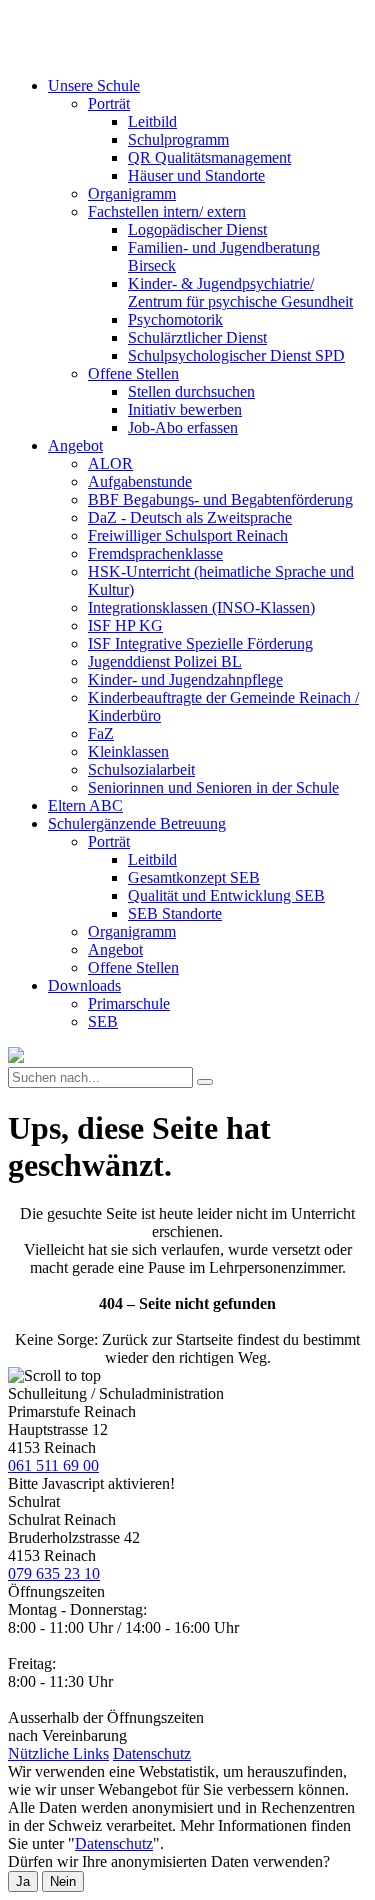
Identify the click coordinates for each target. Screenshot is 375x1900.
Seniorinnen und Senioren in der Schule (213, 787)
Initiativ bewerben (185, 409)
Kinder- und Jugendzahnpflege (185, 679)
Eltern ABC (85, 805)
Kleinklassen (128, 751)
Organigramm (132, 193)
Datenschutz (152, 1753)
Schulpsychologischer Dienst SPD (236, 355)
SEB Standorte (175, 913)
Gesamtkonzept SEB (194, 877)
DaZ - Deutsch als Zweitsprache (190, 517)
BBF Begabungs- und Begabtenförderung (220, 499)
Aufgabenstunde (140, 481)
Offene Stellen (133, 373)
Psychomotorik (175, 319)
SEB (103, 1021)
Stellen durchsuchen (191, 391)
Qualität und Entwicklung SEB (226, 895)
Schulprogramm (178, 139)
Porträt (109, 103)
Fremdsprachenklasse (155, 553)
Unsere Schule (94, 85)
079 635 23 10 (54, 1573)
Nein (63, 1881)
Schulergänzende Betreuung (137, 823)
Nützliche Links (58, 1753)
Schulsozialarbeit (141, 769)
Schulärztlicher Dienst (197, 337)
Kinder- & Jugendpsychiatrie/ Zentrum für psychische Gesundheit (240, 292)
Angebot (75, 445)
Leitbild (152, 121)
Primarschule (129, 1003)
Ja (23, 1881)
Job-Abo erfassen (183, 427)
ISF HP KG (125, 625)
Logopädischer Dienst (197, 229)
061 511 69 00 (53, 1465)
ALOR (110, 463)
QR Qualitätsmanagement (209, 157)
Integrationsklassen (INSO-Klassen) (201, 607)
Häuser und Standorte (196, 175)
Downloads (84, 985)
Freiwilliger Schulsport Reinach (188, 535)
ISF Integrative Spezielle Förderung (200, 643)
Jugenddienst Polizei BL (165, 661)
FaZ (101, 733)
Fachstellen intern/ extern (167, 211)
